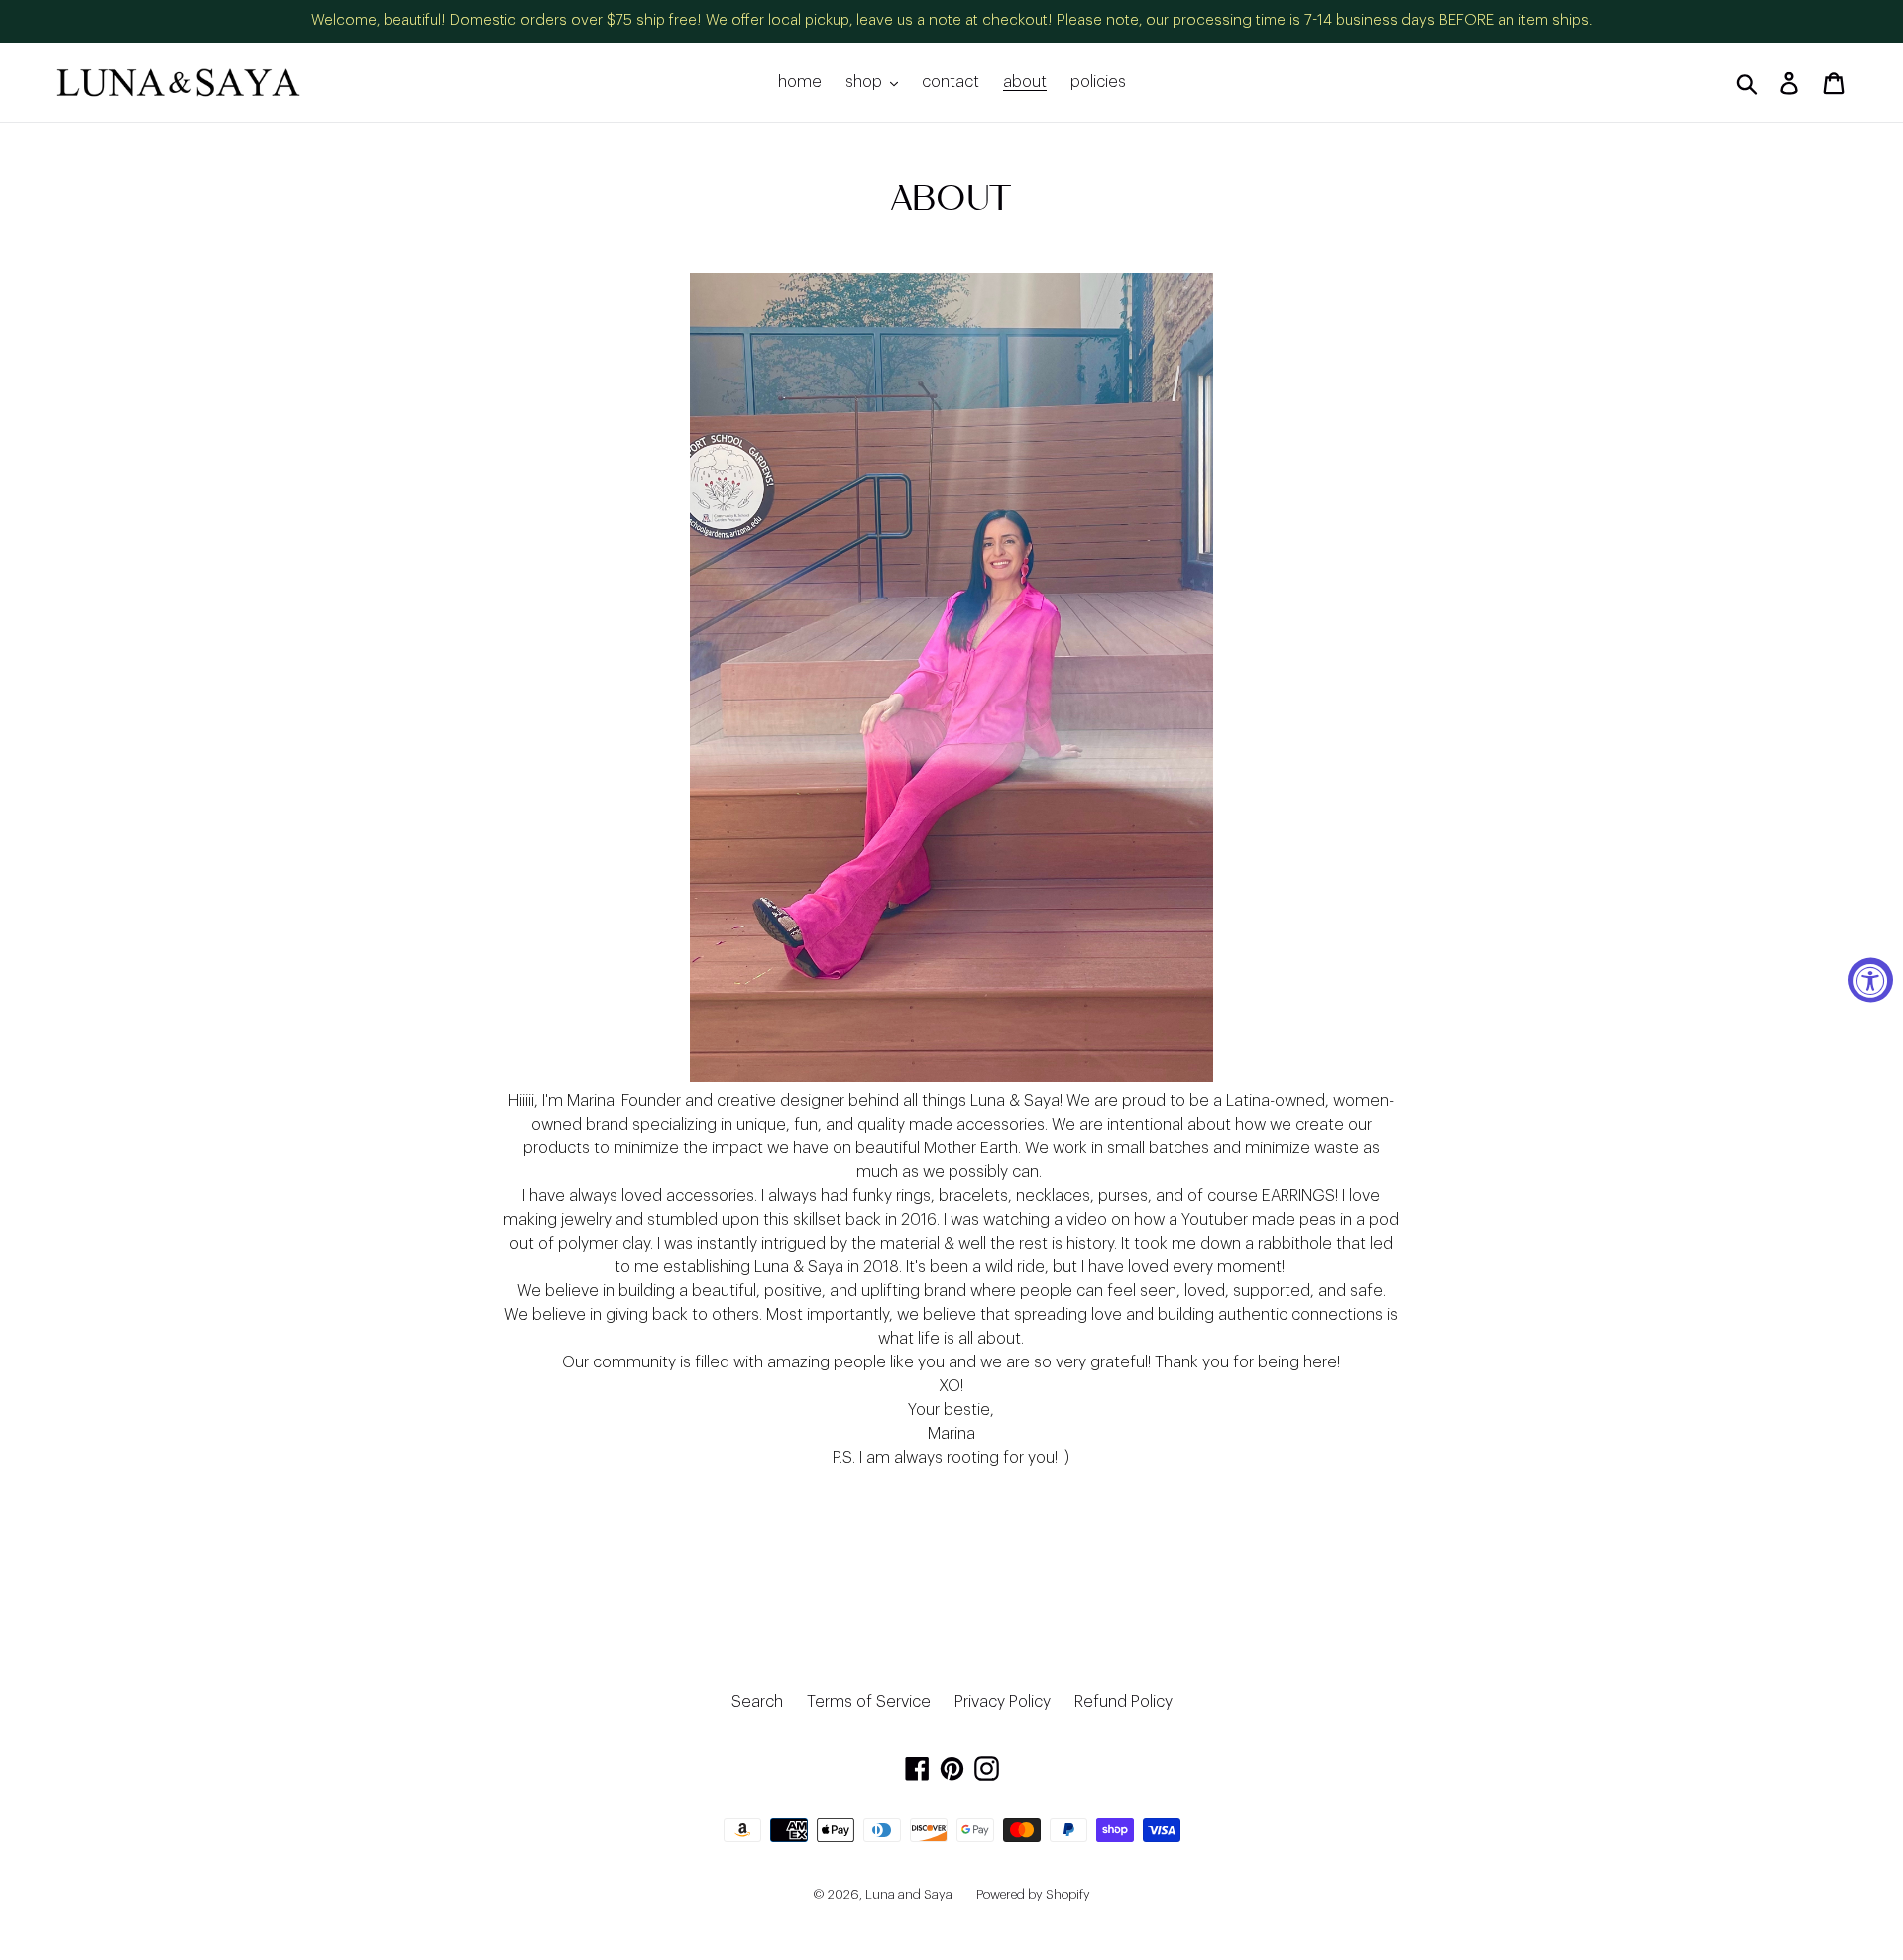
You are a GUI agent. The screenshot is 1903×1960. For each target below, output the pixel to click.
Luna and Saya (909, 1894)
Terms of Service (869, 1702)
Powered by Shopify (1033, 1894)
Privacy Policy (1003, 1702)
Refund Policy (1123, 1702)
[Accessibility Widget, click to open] (1871, 980)
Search (757, 1702)
